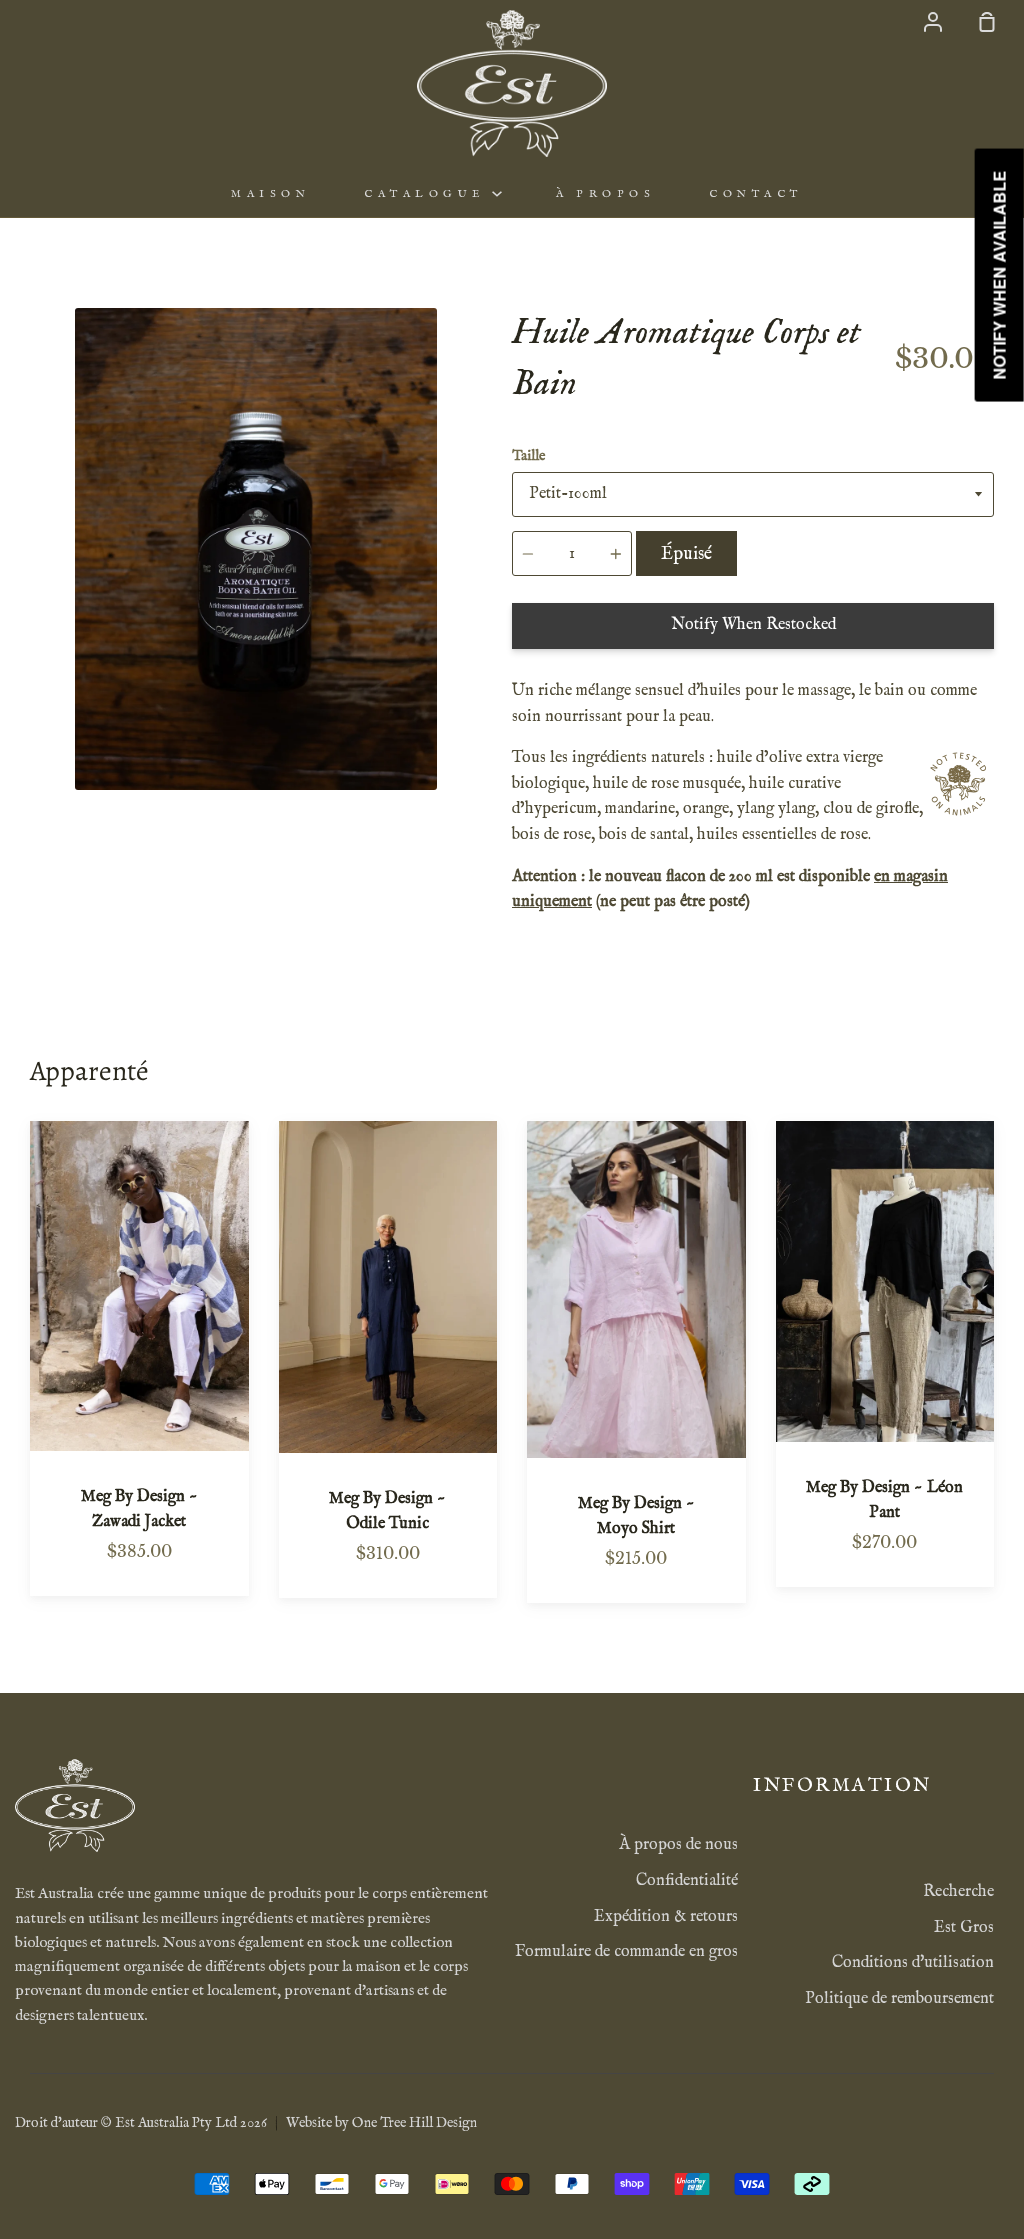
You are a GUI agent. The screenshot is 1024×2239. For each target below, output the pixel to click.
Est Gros (964, 1928)
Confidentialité (687, 1881)
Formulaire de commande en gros (626, 1952)
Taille (528, 456)
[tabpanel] (256, 549)
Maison (270, 194)
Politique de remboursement (899, 1999)
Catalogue (428, 194)
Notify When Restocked (753, 625)
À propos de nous (678, 1845)
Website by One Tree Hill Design (381, 2123)
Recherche (958, 1892)
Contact (756, 194)
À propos (605, 194)
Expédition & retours (666, 1917)
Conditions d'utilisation (913, 1963)
